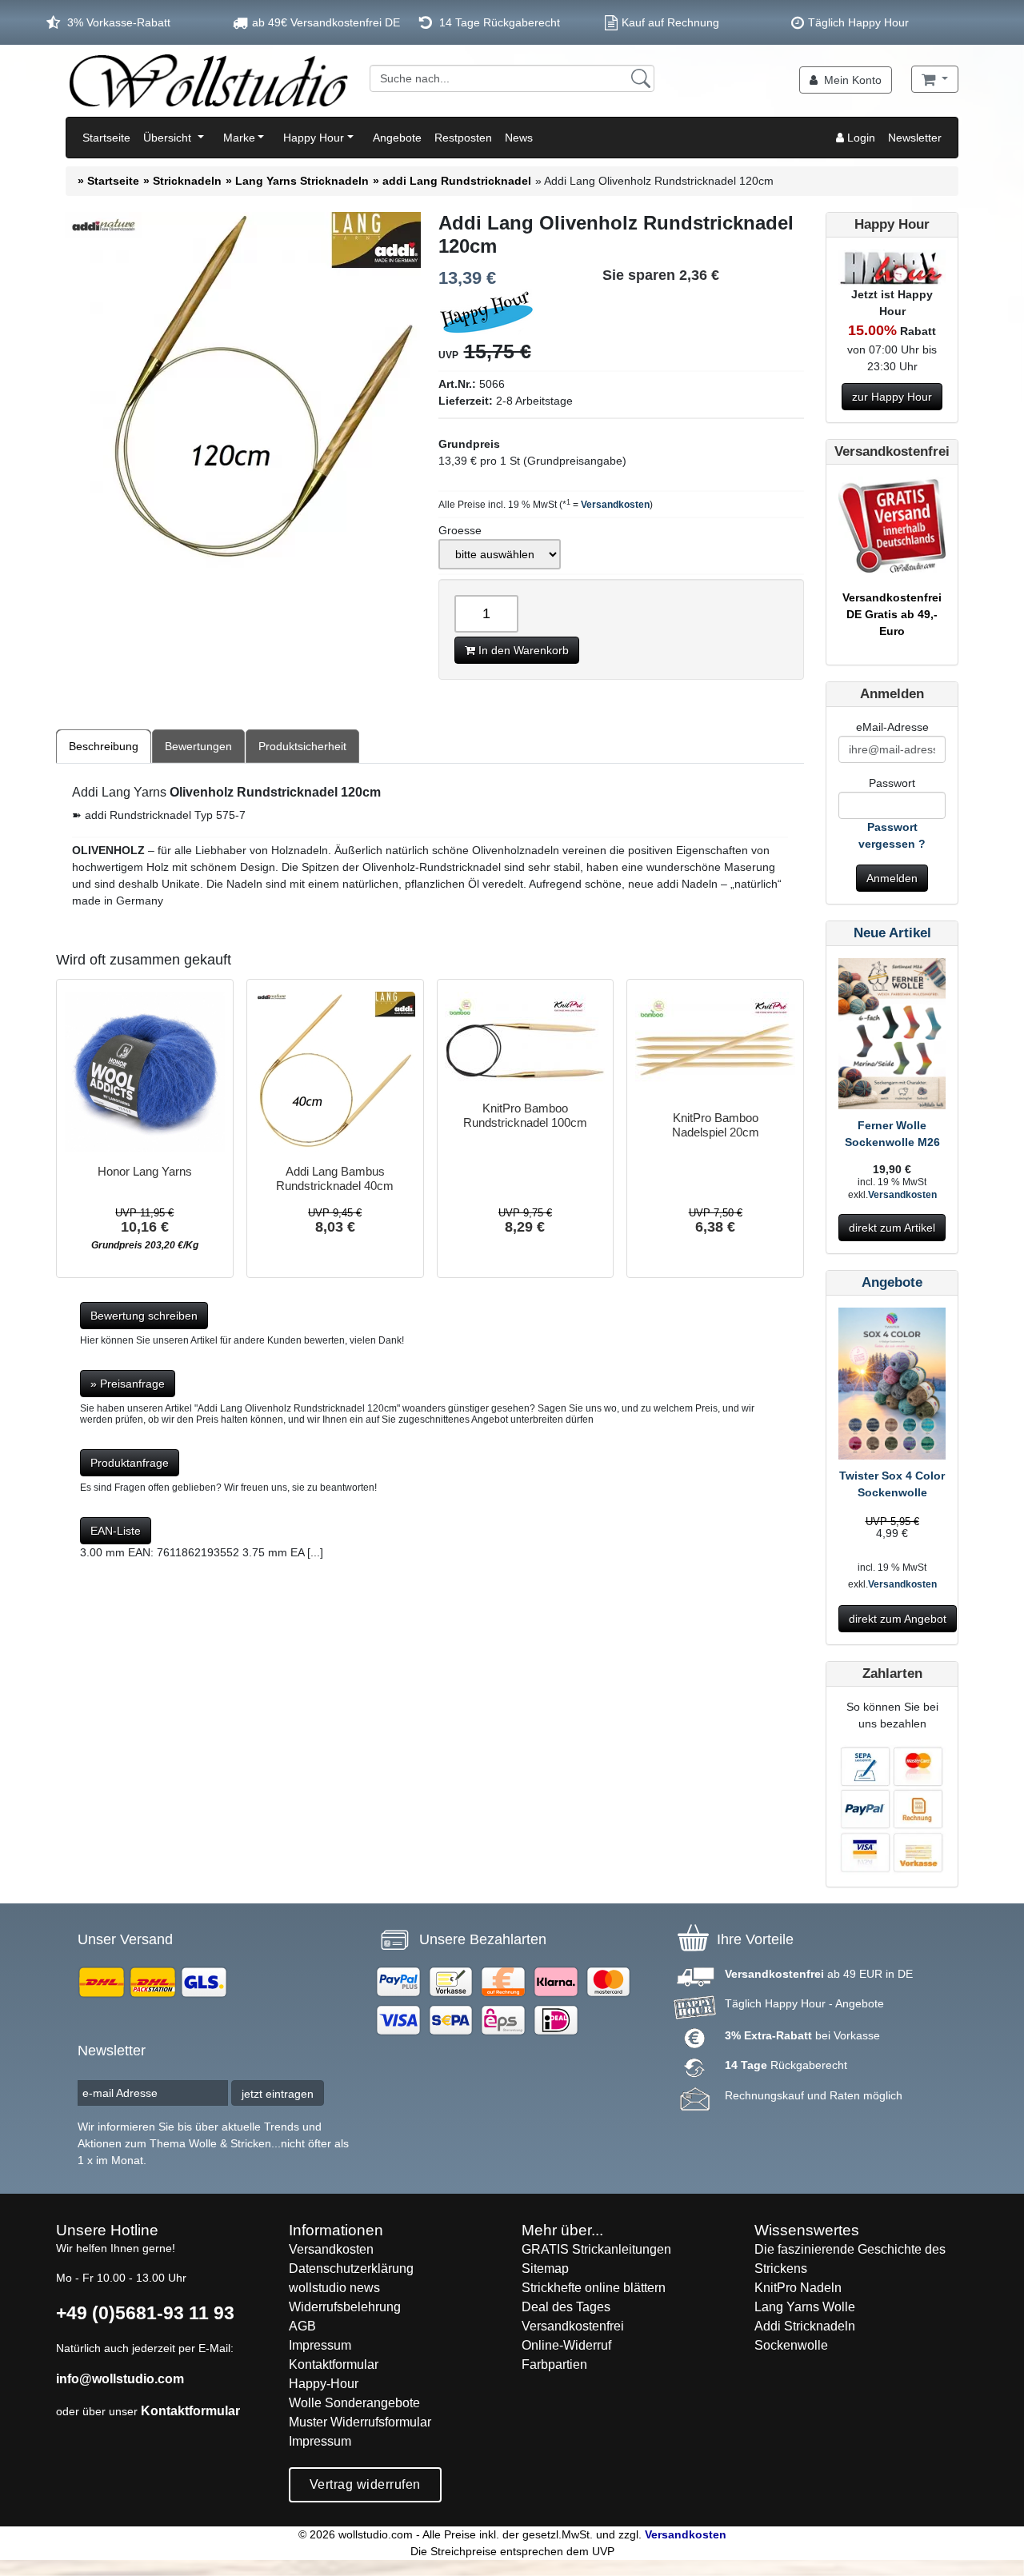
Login (860, 138)
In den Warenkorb (522, 650)
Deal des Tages (566, 2307)
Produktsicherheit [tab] (302, 746)
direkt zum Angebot (898, 1619)
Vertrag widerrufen (365, 2484)
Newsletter (915, 138)
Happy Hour (314, 138)
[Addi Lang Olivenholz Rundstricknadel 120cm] (243, 392)
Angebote (397, 138)
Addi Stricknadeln (805, 2326)
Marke (239, 138)
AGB (302, 2326)
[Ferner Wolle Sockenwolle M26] (892, 1036)
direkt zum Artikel (892, 1228)
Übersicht (169, 138)
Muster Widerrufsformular (360, 2422)
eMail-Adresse (892, 727)
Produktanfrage (130, 1463)
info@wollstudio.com (120, 2379)
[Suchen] (641, 78)
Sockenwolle (791, 2345)
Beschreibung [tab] (104, 746)
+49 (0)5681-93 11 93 (145, 2313)
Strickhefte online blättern (594, 2288)
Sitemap (545, 2268)
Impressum (320, 2345)
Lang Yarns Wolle (805, 2307)
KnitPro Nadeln (798, 2288)
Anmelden (892, 878)
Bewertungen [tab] (198, 746)
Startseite (106, 138)
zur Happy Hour (892, 397)
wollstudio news (334, 2288)
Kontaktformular (190, 2411)
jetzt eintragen (278, 2094)
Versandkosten (615, 505)
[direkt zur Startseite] (208, 81)
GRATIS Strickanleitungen (596, 2249)
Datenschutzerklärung (351, 2268)
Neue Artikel (892, 933)
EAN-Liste (116, 1531)
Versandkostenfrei (573, 2326)
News (519, 138)
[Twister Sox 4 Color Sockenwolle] (892, 1387)
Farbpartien (554, 2364)
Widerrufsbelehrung (345, 2307)
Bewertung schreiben (144, 1316)
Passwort (892, 783)
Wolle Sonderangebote (354, 2403)
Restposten (463, 138)
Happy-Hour (324, 2384)
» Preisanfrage (128, 1384)
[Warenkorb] (935, 79)
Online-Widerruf (566, 2345)
